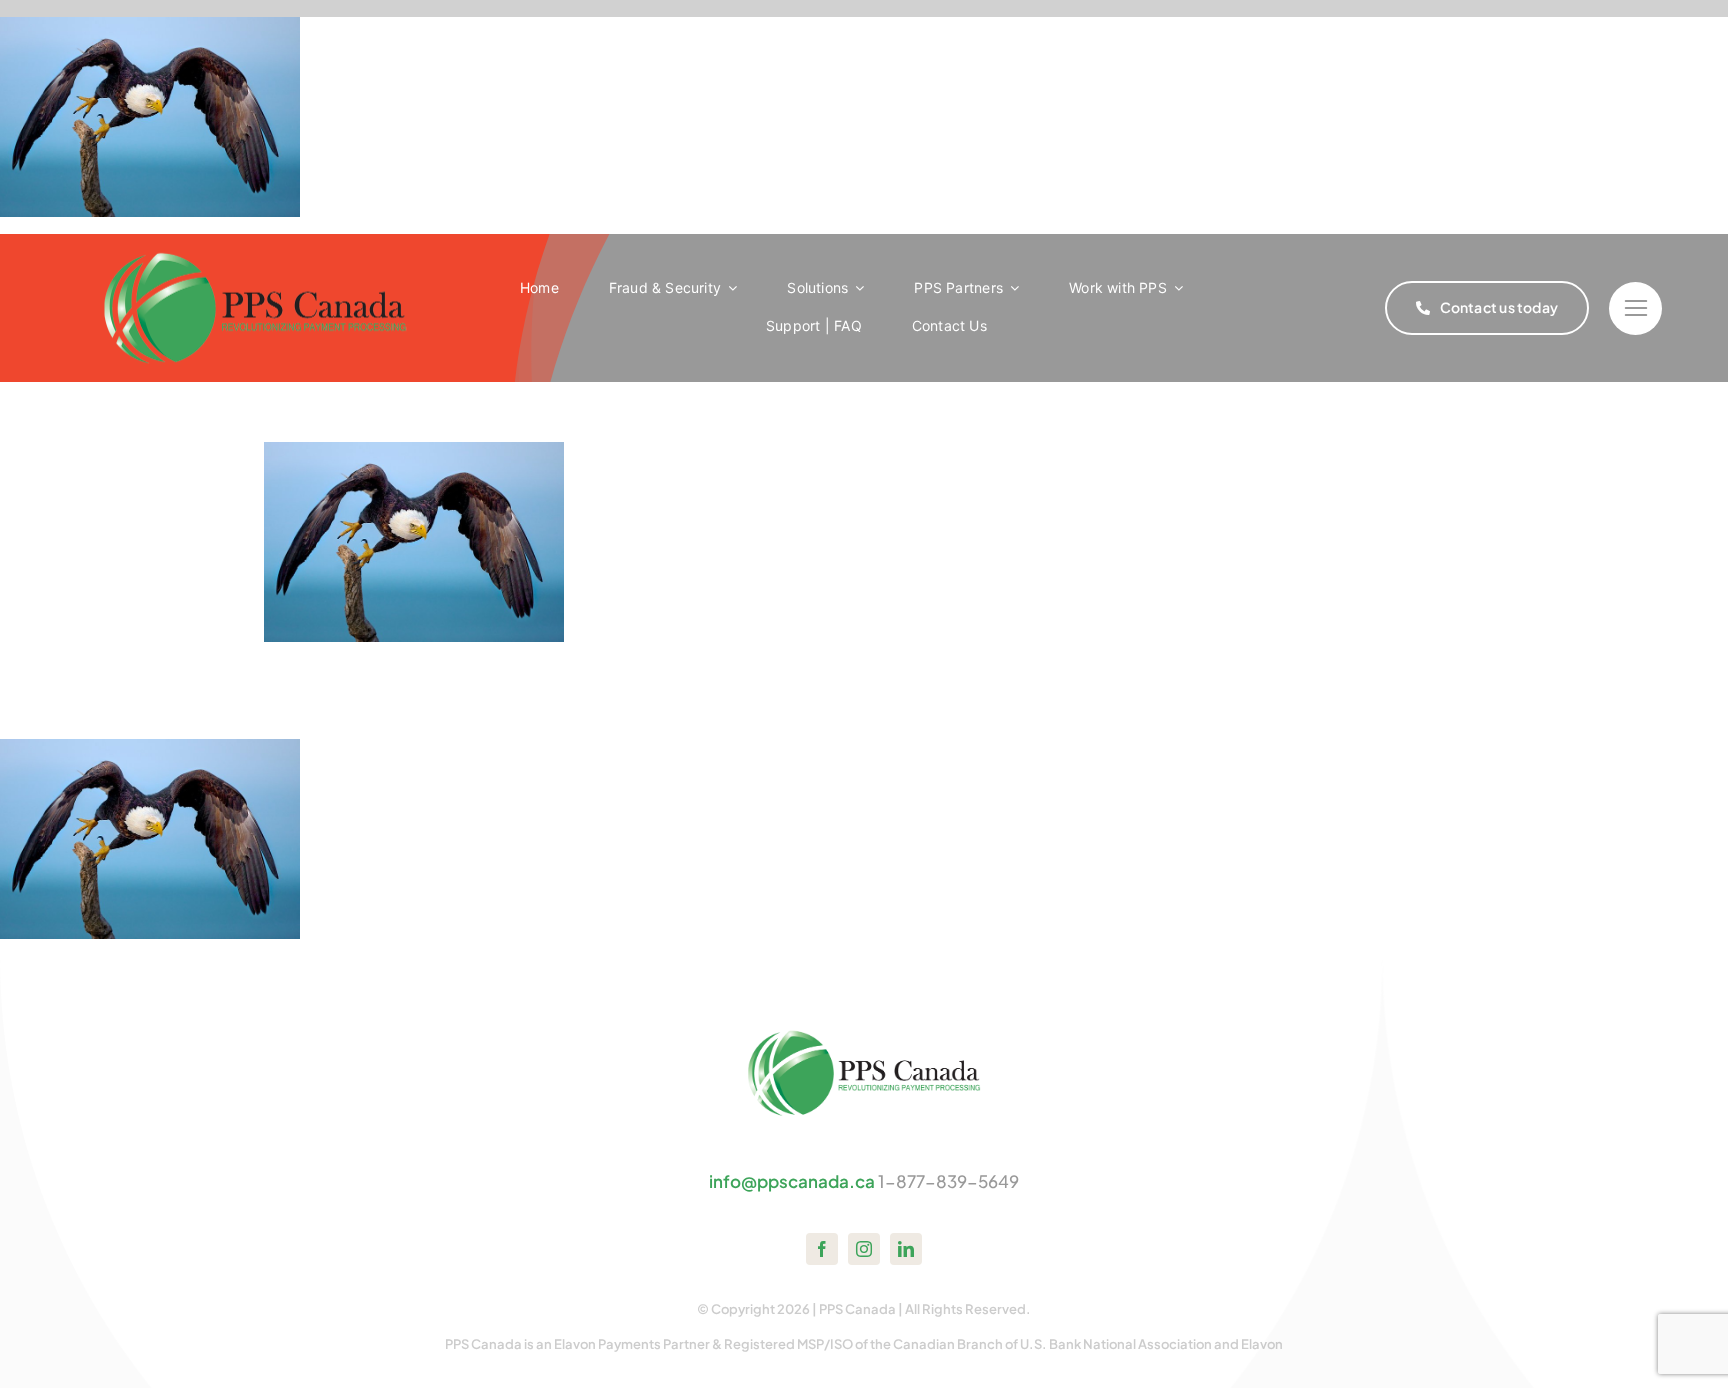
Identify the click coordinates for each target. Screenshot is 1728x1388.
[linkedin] (906, 1249)
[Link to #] (1635, 308)
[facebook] (822, 1249)
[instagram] (864, 1249)
